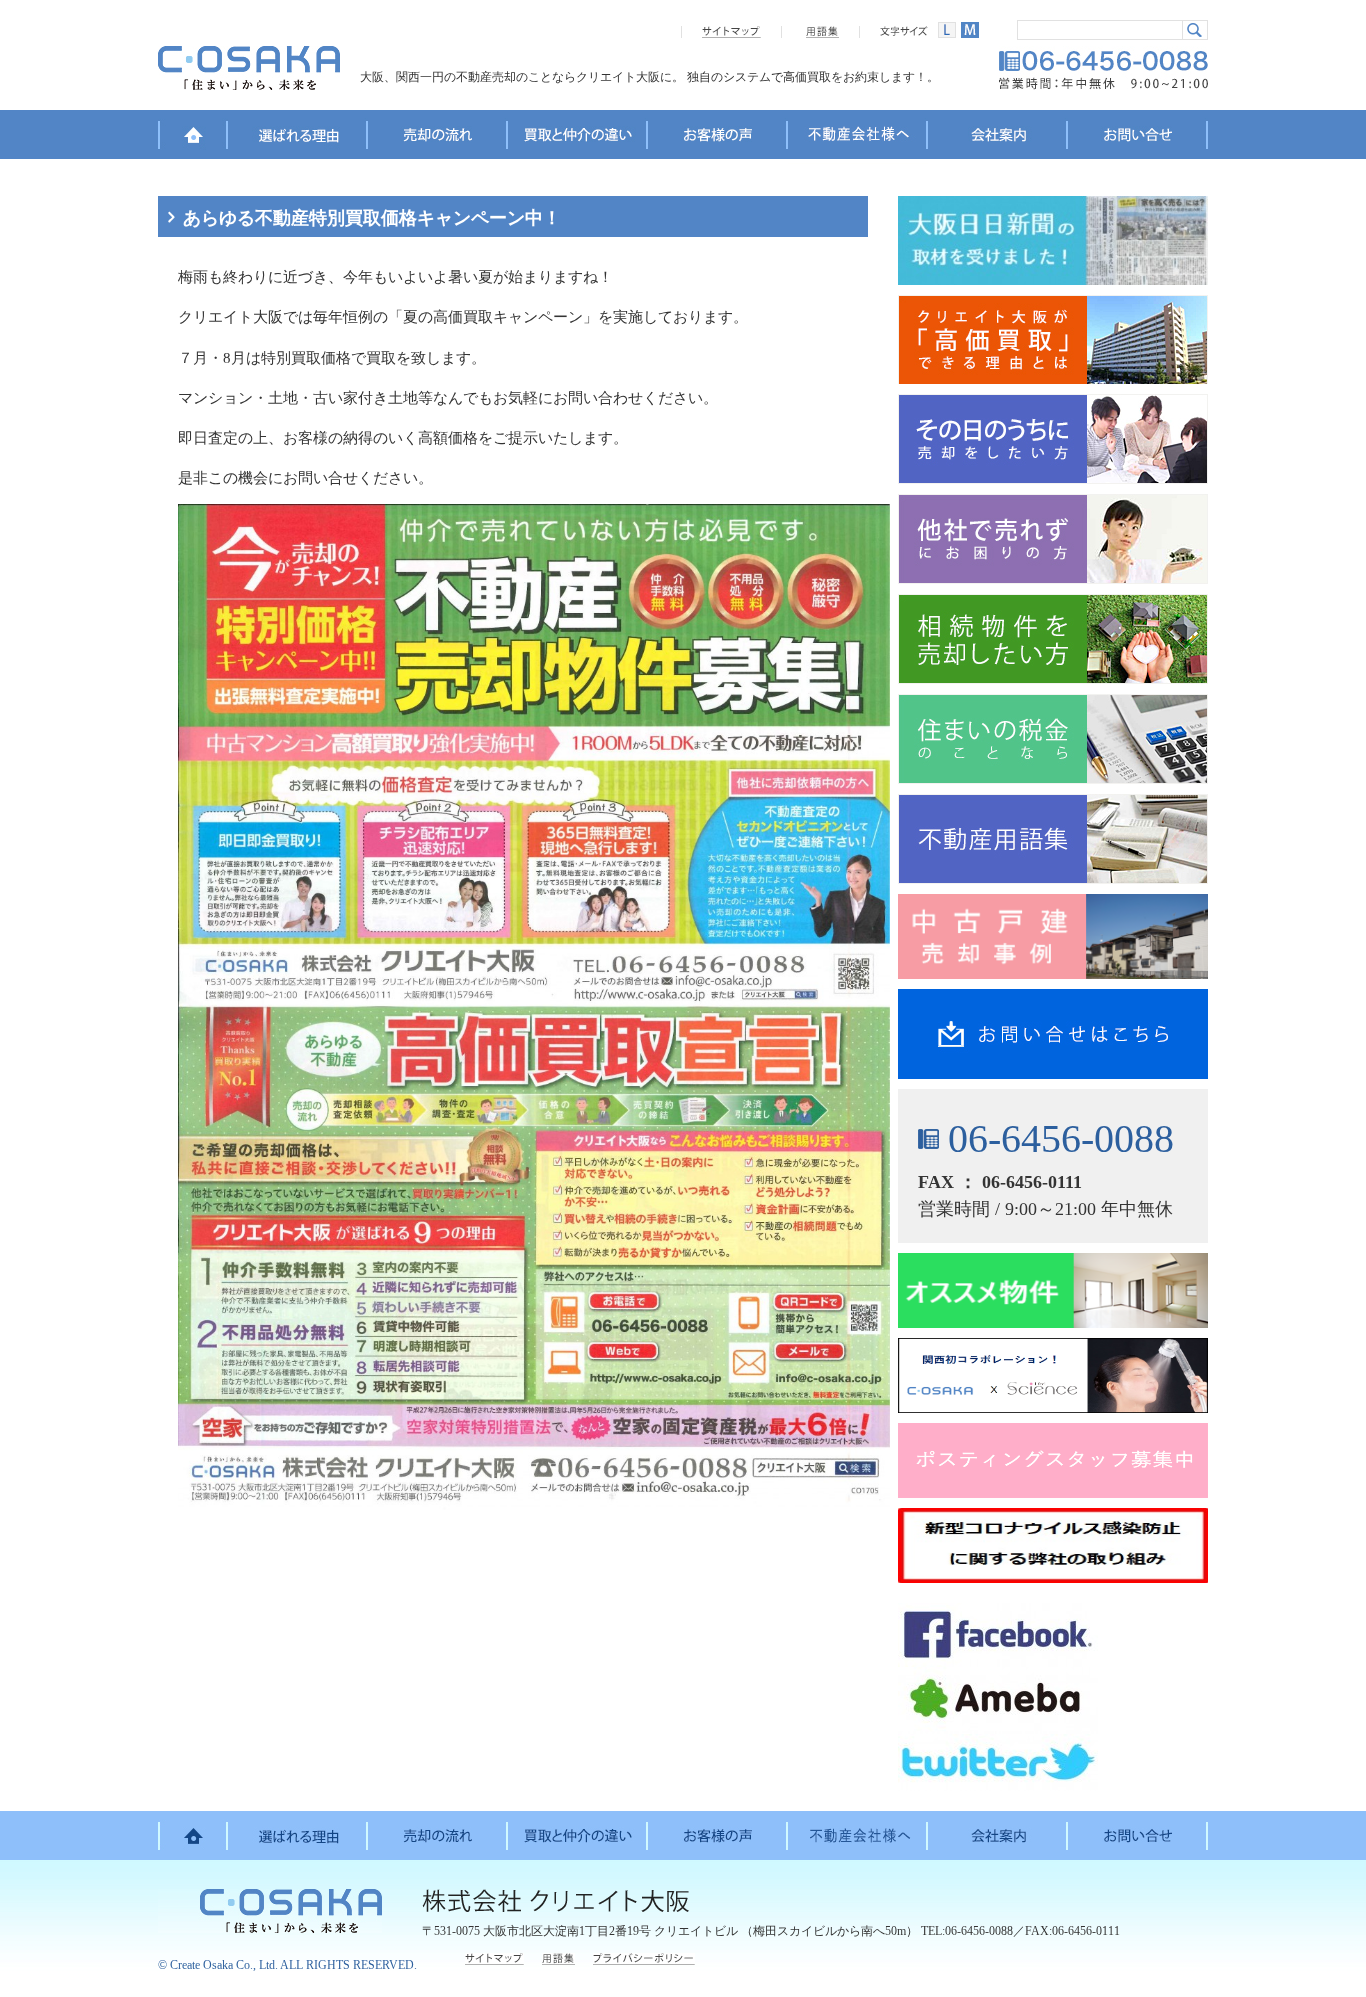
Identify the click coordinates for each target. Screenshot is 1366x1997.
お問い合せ (1138, 138)
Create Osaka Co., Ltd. (224, 1965)
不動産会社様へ (858, 138)
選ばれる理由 (298, 138)
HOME (193, 138)
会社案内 (998, 138)
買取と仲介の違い (578, 138)
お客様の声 (718, 138)
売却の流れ (438, 138)
